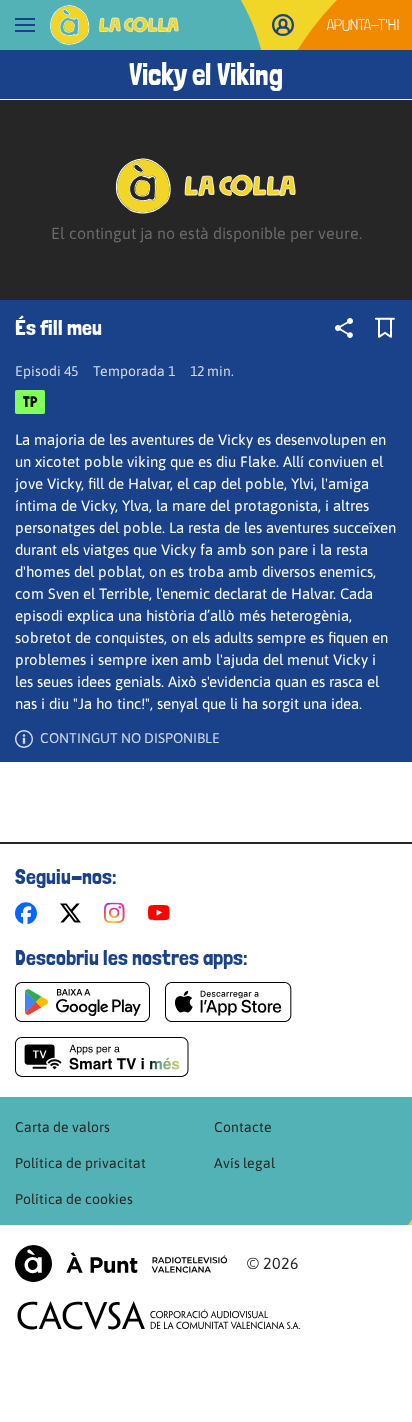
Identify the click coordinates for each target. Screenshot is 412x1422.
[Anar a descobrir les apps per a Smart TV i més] (102, 1057)
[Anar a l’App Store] (228, 1002)
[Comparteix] (344, 328)
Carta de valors (62, 1127)
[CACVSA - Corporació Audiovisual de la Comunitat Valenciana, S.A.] (159, 1315)
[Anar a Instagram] (118, 913)
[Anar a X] (74, 913)
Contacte (243, 1127)
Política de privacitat (80, 1163)
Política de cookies (74, 1199)
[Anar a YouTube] (163, 913)
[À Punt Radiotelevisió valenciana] (121, 1263)
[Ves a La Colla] (114, 25)
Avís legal (244, 1163)
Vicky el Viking (206, 74)
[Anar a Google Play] (82, 1002)
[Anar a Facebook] (30, 913)
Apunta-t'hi (363, 24)
